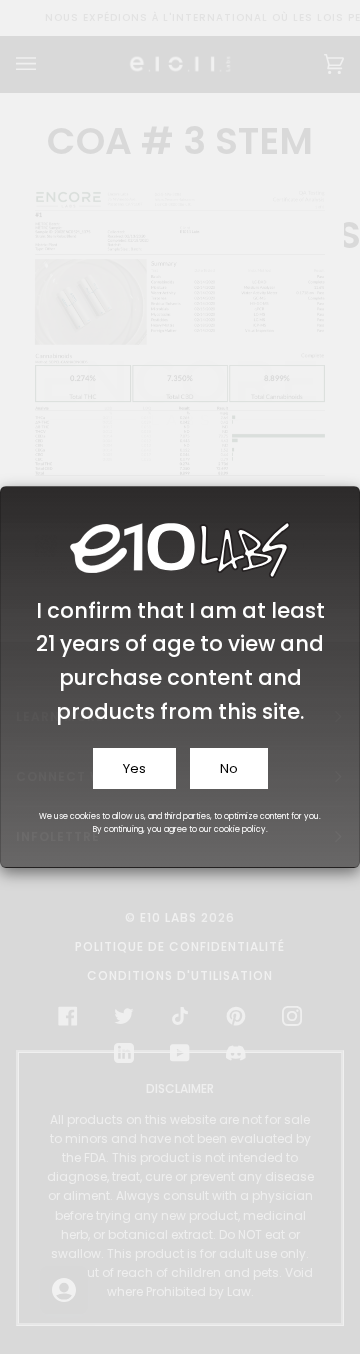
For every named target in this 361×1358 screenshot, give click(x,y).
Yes (134, 768)
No (229, 768)
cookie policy (240, 829)
